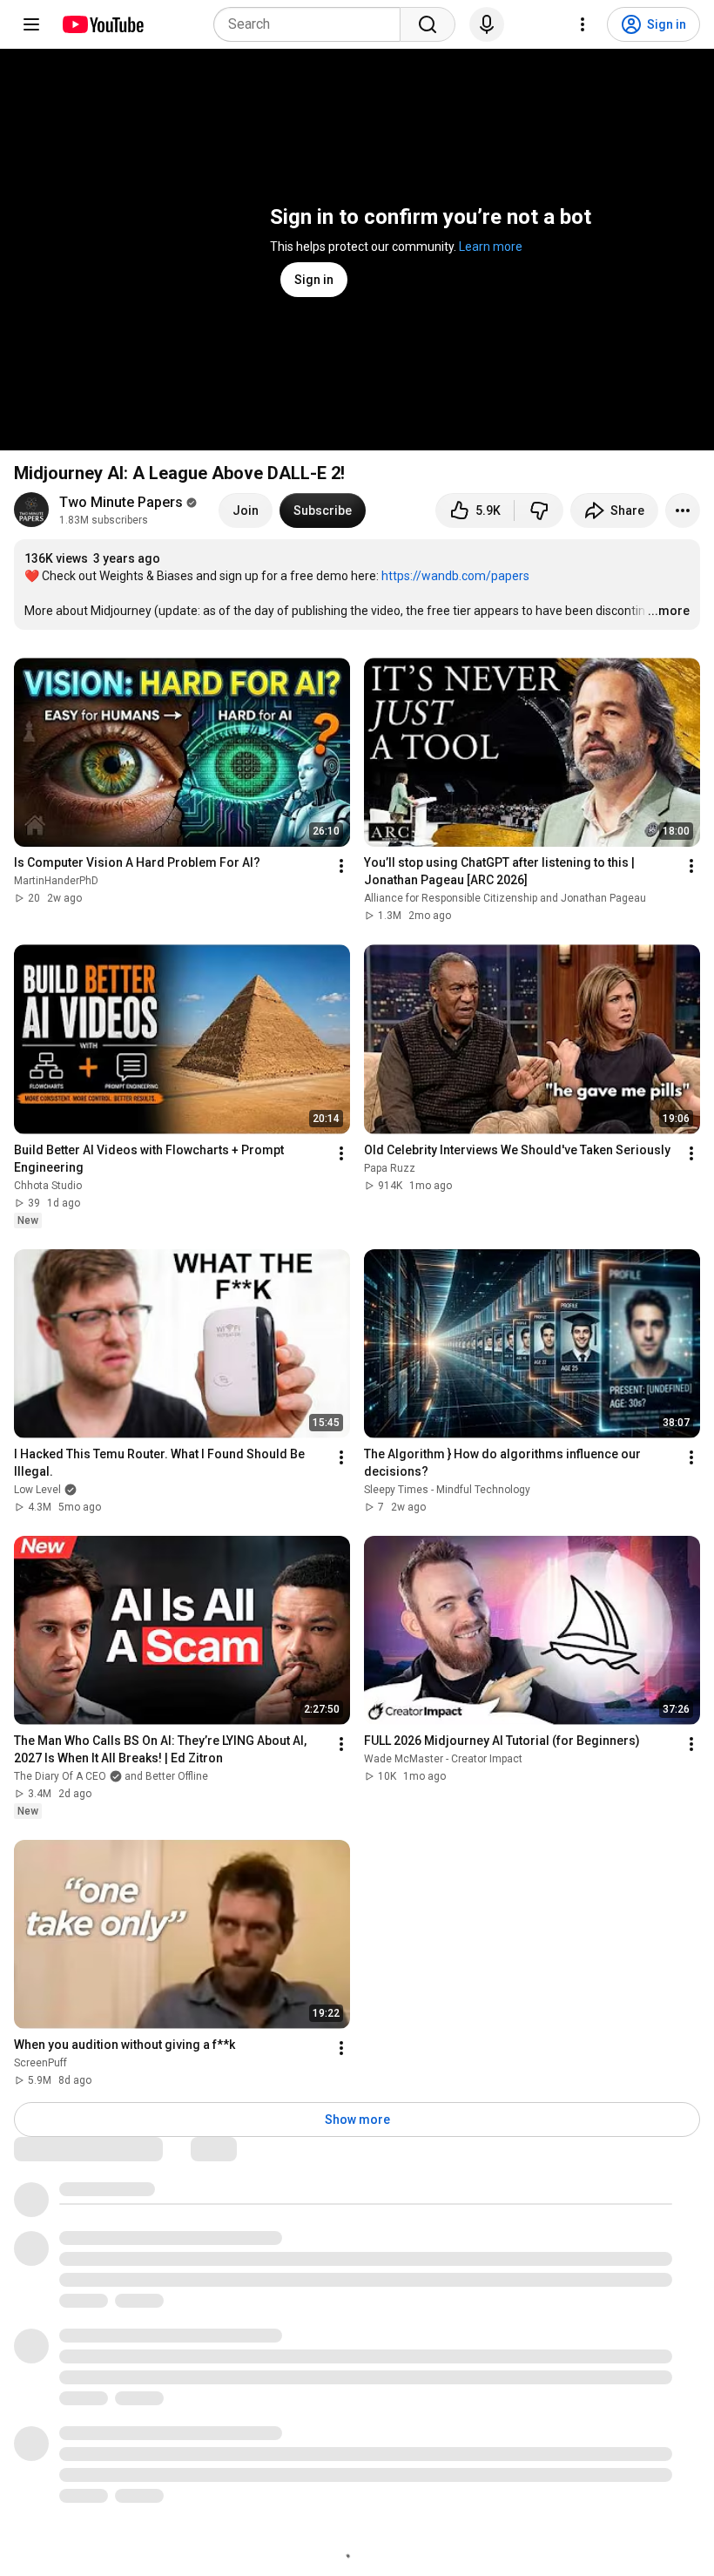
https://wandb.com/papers (455, 576)
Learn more (491, 247)
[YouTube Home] (102, 24)
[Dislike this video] (539, 510)
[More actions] (683, 510)
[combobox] (312, 24)
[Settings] (583, 24)
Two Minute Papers (121, 502)
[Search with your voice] (487, 24)
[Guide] (31, 24)
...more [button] (669, 611)
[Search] (428, 24)
